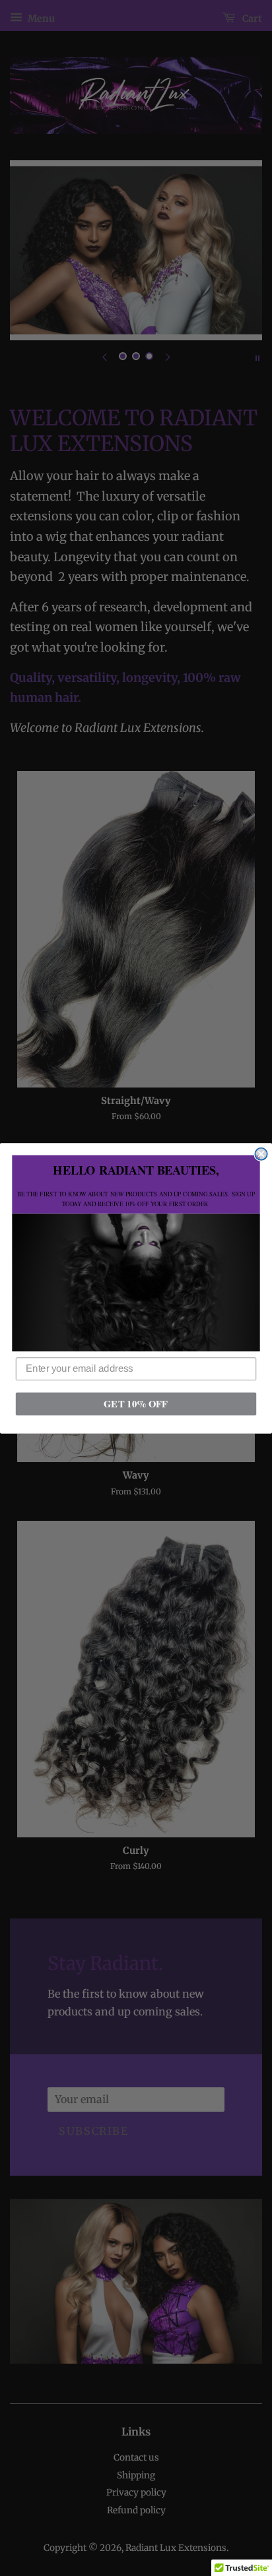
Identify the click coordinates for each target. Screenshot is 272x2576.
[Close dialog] (261, 1153)
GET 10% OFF (136, 1403)
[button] (136, 1282)
